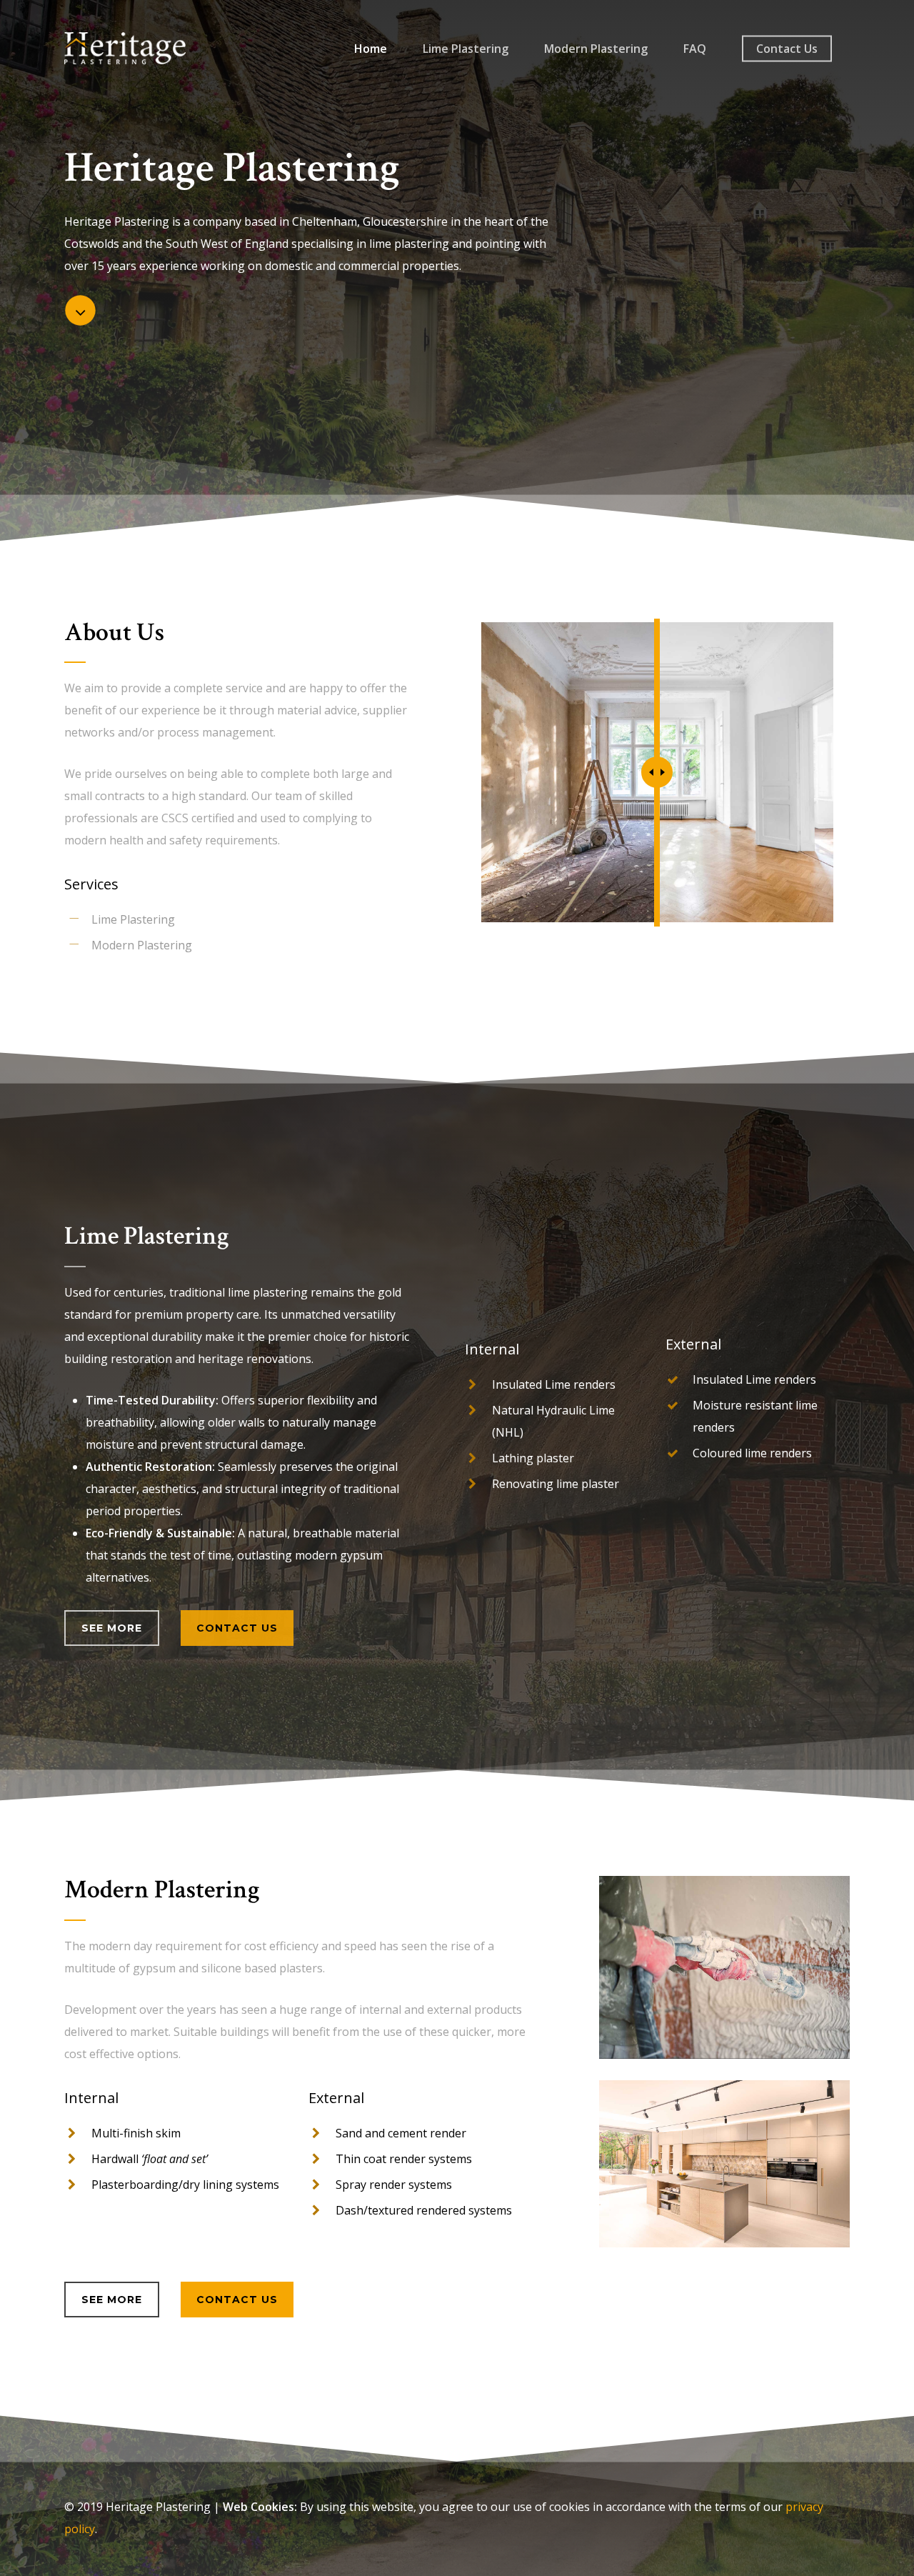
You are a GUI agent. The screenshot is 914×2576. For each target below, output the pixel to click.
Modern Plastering (596, 49)
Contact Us (787, 49)
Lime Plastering (466, 49)
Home (371, 49)
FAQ (695, 49)
